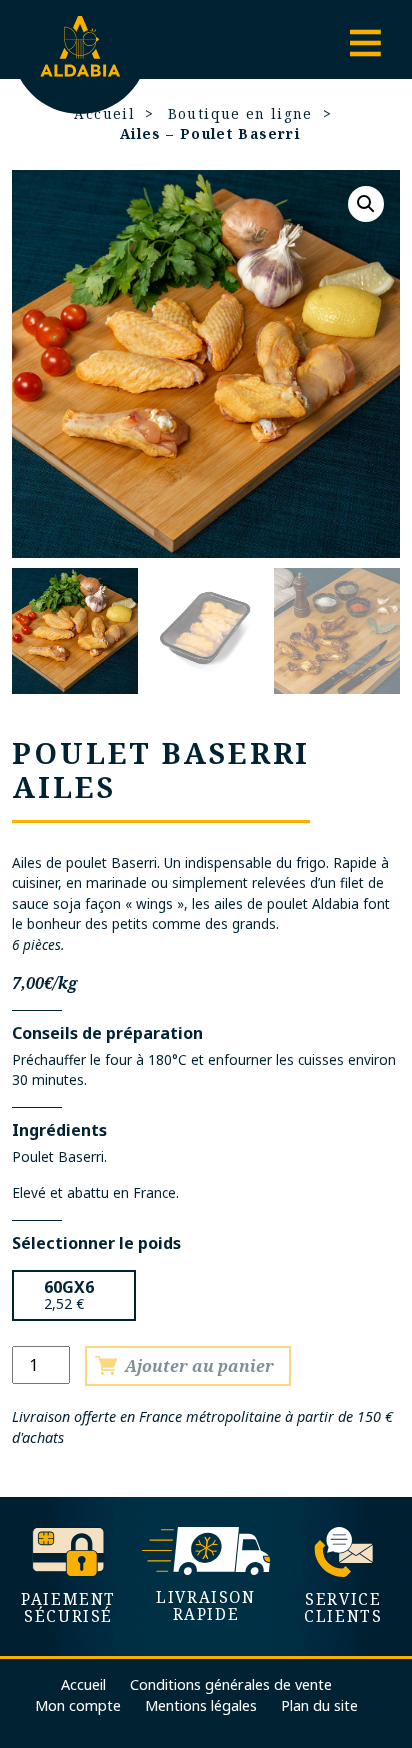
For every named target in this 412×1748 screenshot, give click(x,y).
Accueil (83, 1684)
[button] (366, 204)
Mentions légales (201, 1705)
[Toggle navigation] (365, 44)
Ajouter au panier (199, 1366)
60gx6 (69, 1287)
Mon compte (78, 1705)
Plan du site (319, 1705)
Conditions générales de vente (231, 1684)
